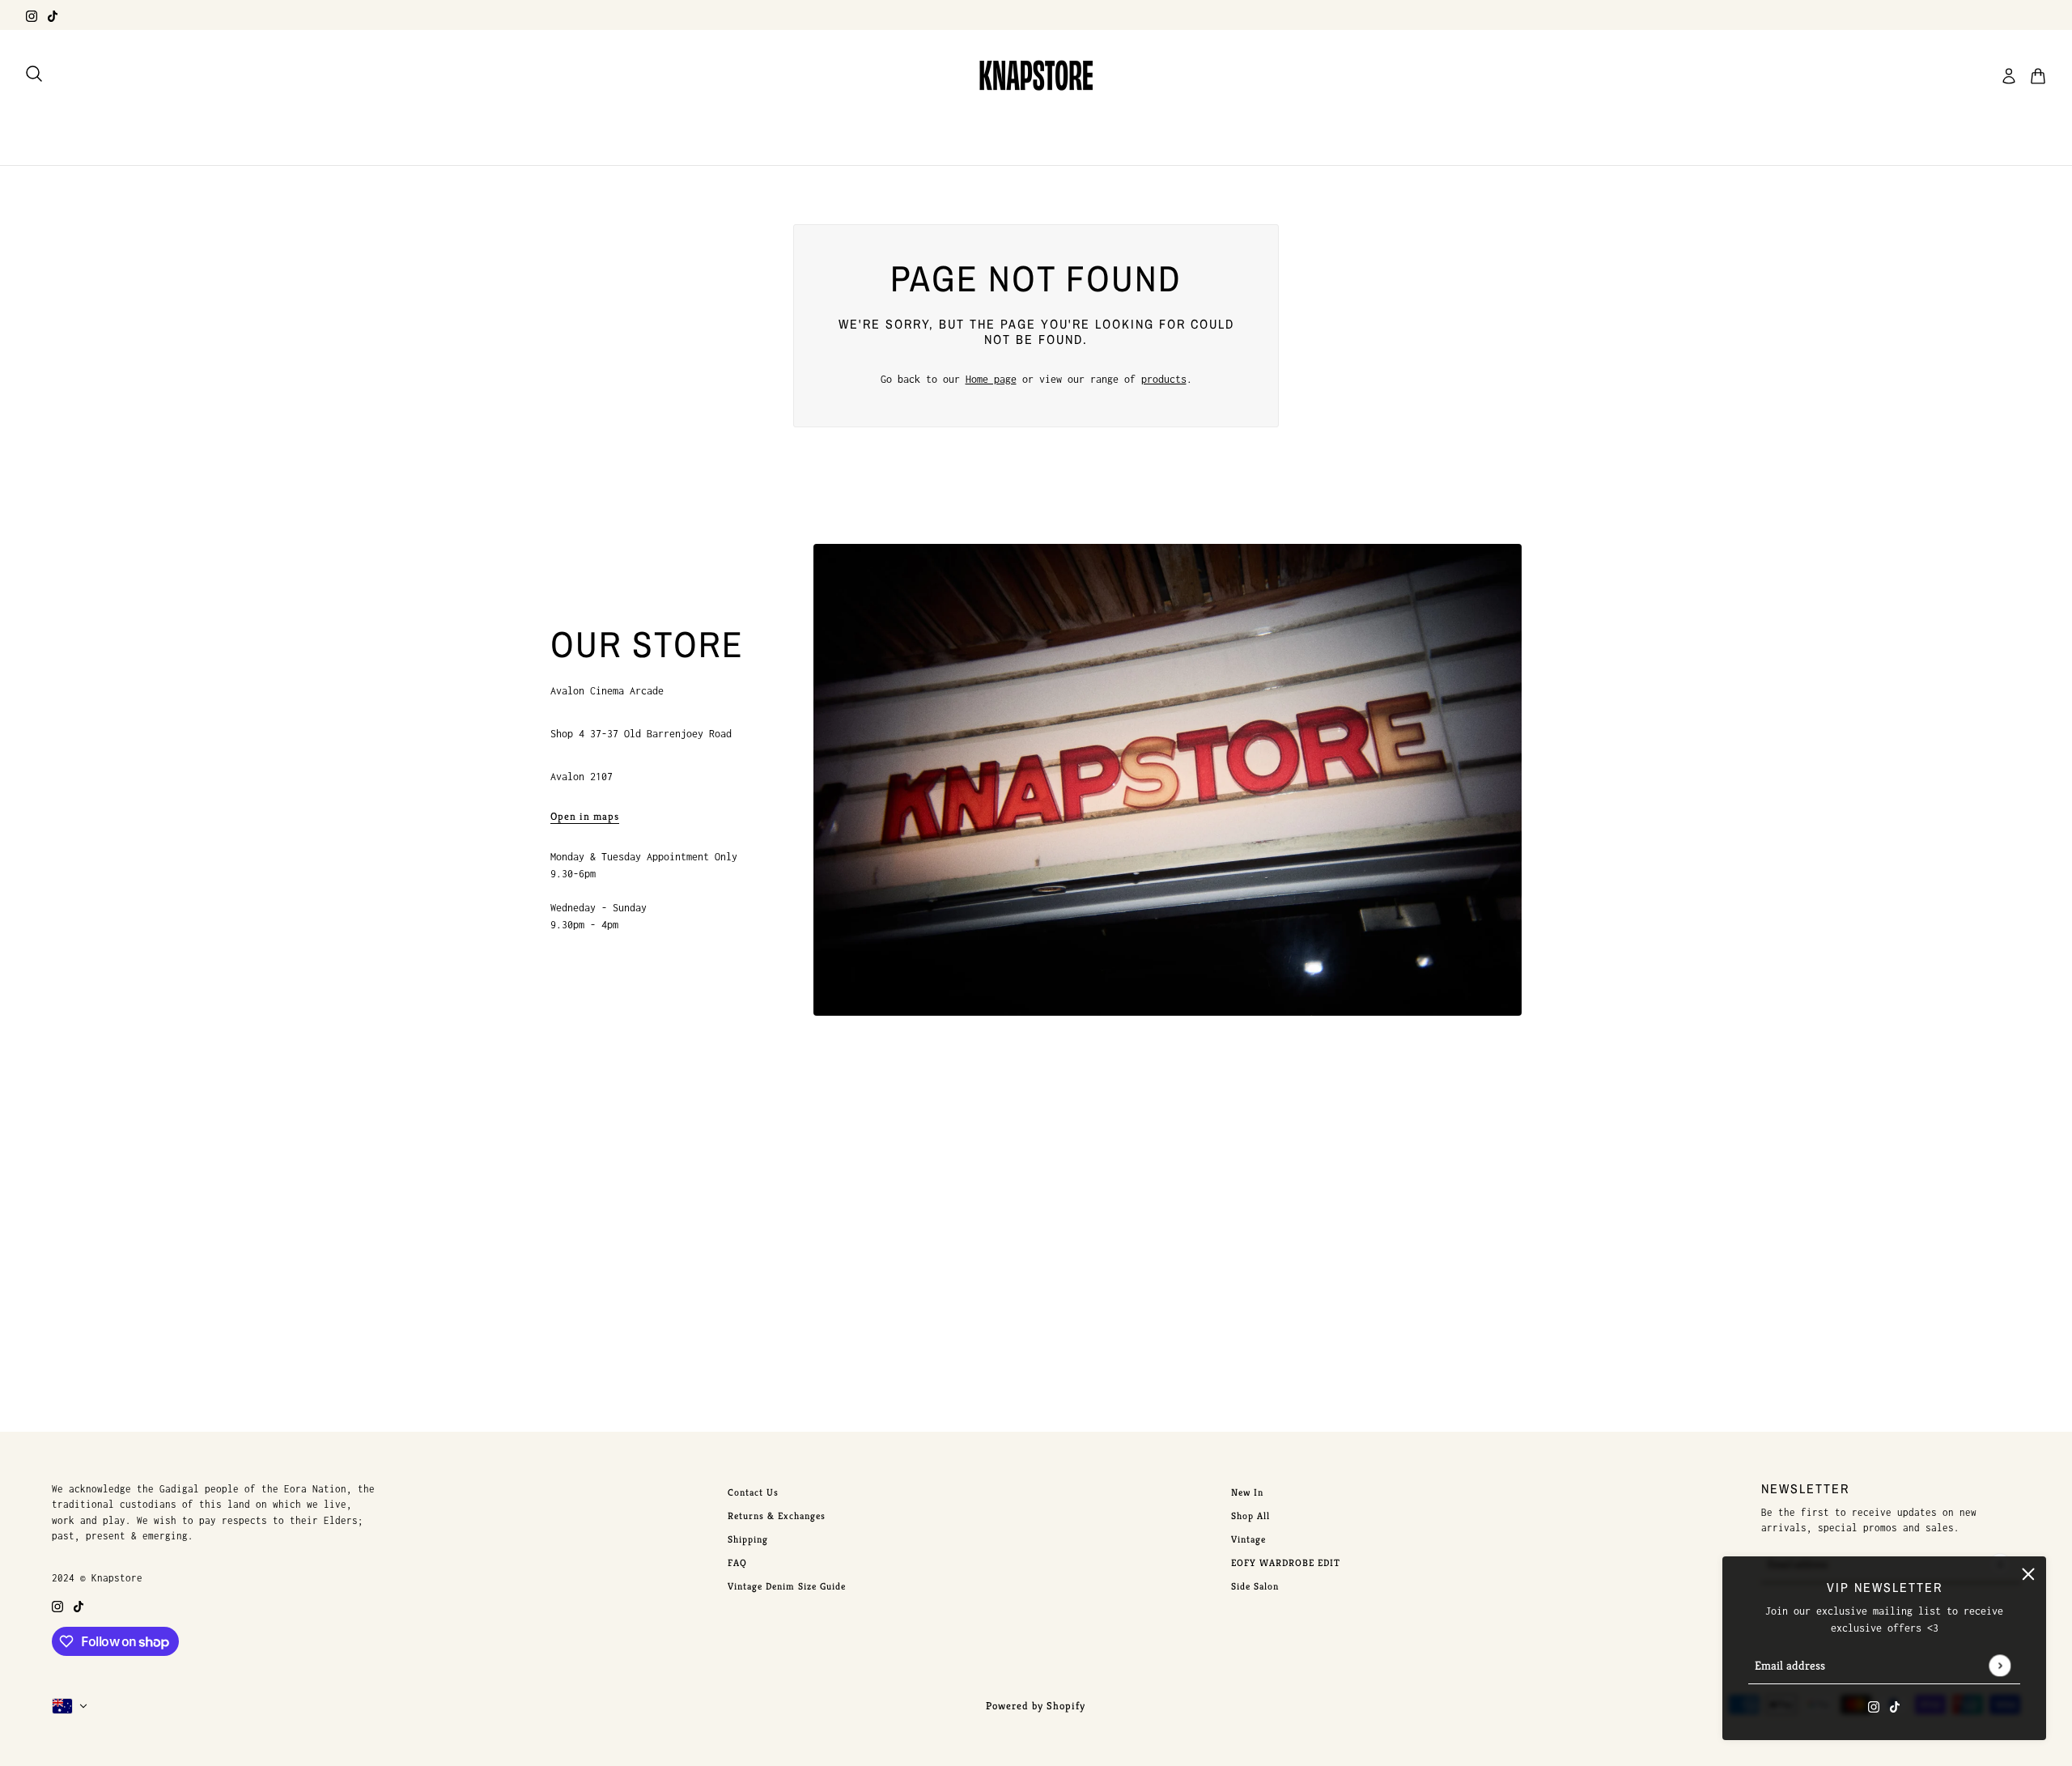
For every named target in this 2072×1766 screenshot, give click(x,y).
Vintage (1248, 1539)
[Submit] (2000, 1665)
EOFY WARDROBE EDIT (1286, 1562)
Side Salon (1255, 1586)
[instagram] (32, 15)
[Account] (2009, 76)
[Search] (34, 74)
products (1164, 379)
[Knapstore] (1036, 76)
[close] (2028, 1574)
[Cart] (2038, 76)
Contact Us (753, 1492)
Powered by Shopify (1036, 1706)
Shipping (748, 1539)
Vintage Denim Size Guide (787, 1586)
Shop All (1250, 1516)
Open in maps (585, 817)
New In (1247, 1492)
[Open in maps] (1168, 780)
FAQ (737, 1562)
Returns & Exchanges (777, 1516)
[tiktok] (53, 15)
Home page (991, 379)
